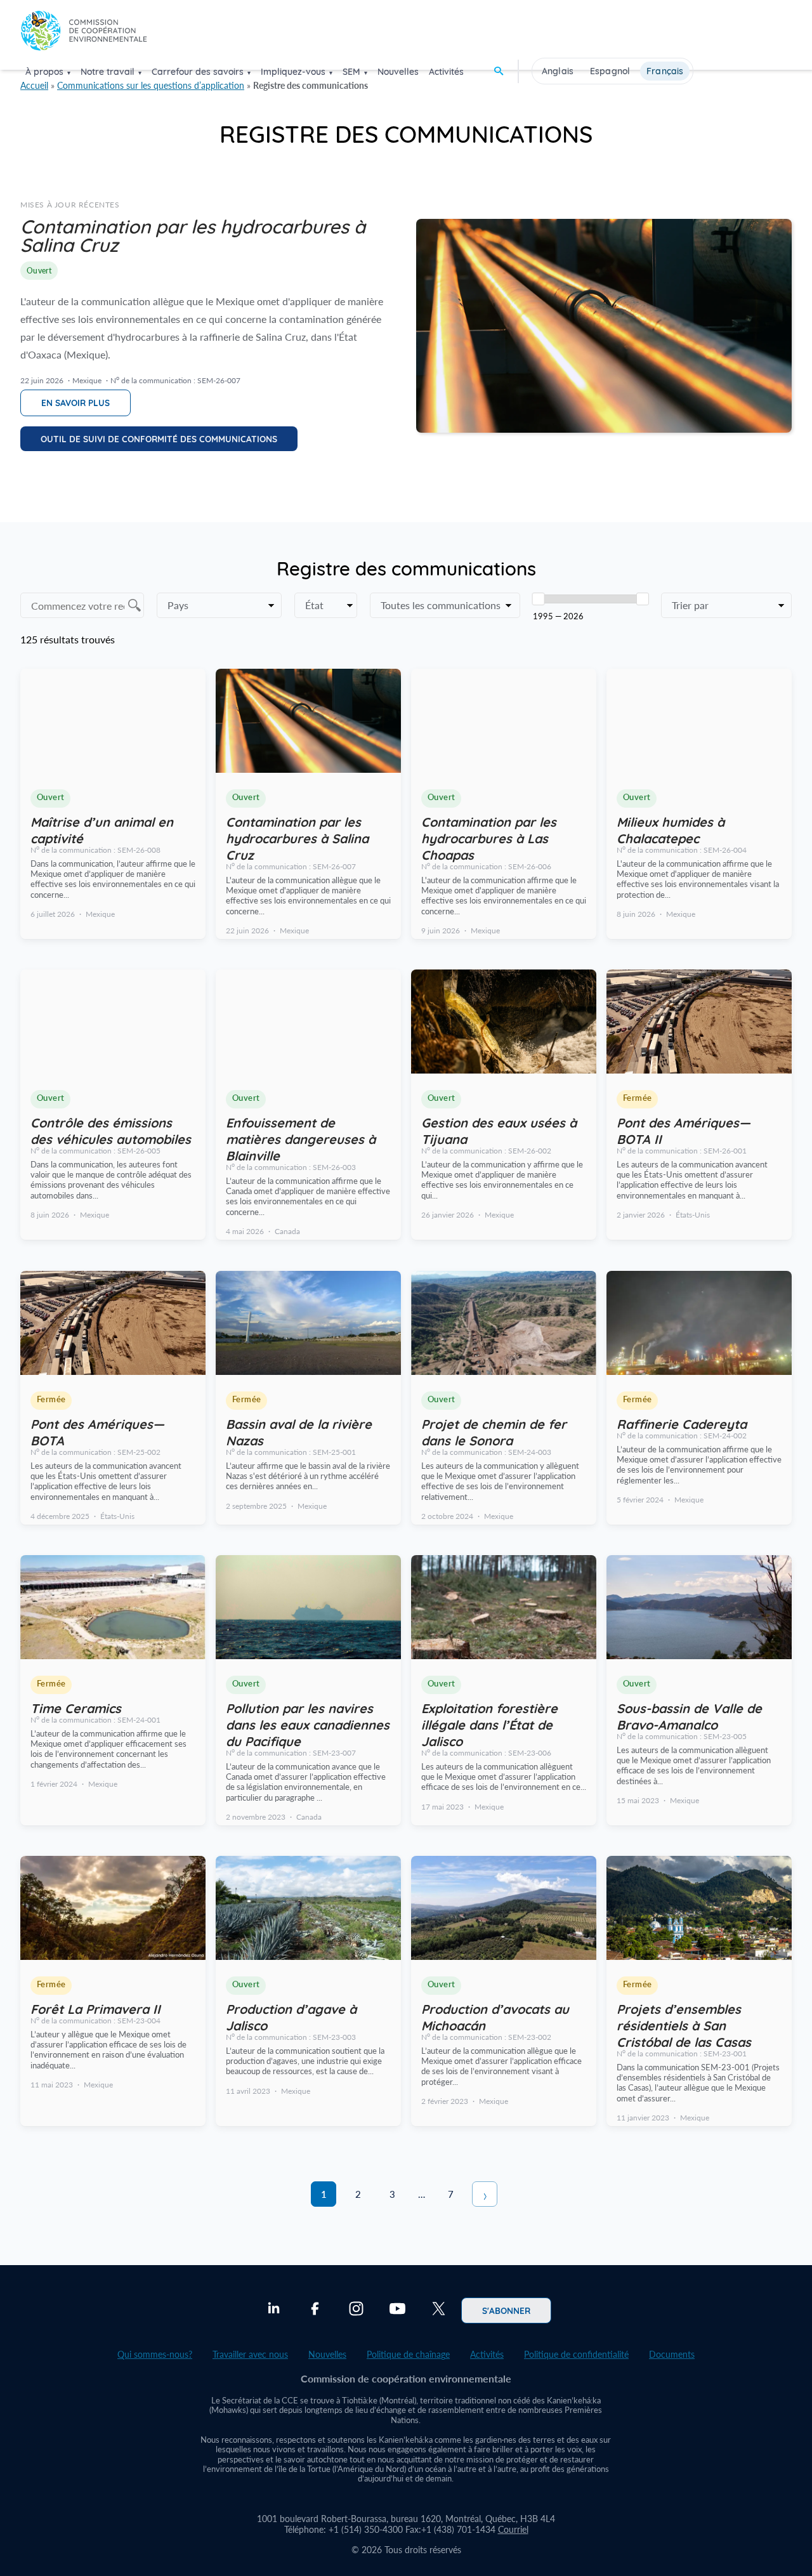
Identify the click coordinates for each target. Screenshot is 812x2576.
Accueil (34, 85)
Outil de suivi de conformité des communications (159, 438)
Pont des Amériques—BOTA (97, 1431)
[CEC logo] (84, 34)
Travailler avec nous (250, 2354)
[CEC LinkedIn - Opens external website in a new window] (274, 2310)
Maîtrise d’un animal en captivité (102, 829)
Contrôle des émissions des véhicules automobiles (111, 1130)
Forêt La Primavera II (95, 2008)
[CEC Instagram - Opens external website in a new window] (356, 2310)
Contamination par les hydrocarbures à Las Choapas (489, 838)
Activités (446, 72)
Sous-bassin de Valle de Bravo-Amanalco (689, 1716)
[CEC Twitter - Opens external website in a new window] (439, 2310)
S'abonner (506, 2310)
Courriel (513, 2529)
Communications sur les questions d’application (151, 85)
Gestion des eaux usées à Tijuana (499, 1130)
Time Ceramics (76, 1707)
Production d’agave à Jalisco (291, 2016)
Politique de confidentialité (576, 2354)
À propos (44, 72)
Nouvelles (398, 72)
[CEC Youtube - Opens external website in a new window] (397, 2310)
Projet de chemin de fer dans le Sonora (494, 1431)
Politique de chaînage (408, 2354)
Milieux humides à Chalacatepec (671, 829)
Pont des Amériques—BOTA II (684, 1130)
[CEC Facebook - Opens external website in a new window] (315, 2310)
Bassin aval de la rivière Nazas (299, 1431)
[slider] (539, 599)
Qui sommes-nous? (155, 2354)
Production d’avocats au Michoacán (495, 2016)
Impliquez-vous (293, 72)
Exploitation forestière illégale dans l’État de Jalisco (489, 1724)
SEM (351, 72)
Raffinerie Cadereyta (682, 1423)
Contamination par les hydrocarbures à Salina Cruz (297, 838)
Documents (672, 2354)
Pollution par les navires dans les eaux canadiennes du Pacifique (308, 1724)
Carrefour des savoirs (198, 72)
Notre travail (108, 72)
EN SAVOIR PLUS (75, 402)
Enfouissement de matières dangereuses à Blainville (301, 1138)
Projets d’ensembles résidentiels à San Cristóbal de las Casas (684, 2025)
